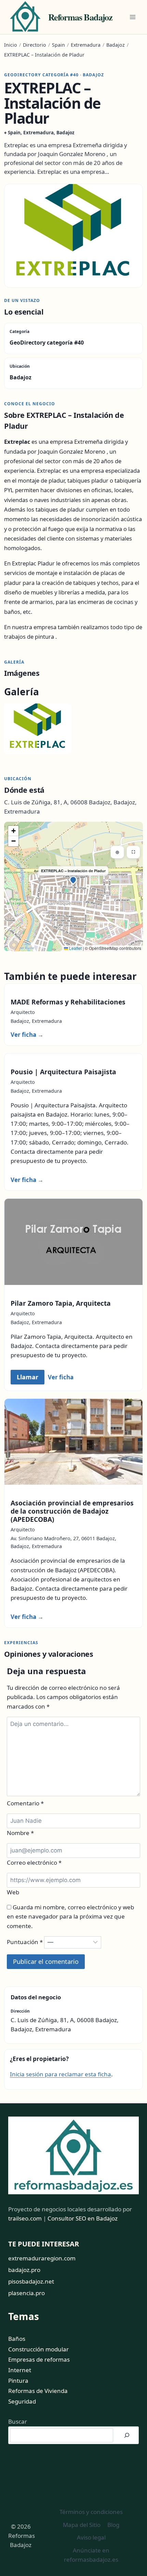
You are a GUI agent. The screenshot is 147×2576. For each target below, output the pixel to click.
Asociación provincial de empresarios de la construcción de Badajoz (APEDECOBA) (72, 1511)
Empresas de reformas (39, 2359)
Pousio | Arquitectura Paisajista (63, 1072)
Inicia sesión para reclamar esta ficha (61, 2074)
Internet (20, 2370)
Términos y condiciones (91, 2512)
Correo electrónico (34, 1862)
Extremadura (86, 45)
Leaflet (75, 948)
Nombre (20, 1833)
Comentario (25, 1803)
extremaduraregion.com (42, 2258)
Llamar (28, 1377)
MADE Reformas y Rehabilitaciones (68, 1002)
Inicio (11, 45)
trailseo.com (25, 2218)
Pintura (18, 2381)
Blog (113, 2525)
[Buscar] (127, 2435)
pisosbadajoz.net (31, 2281)
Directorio (35, 45)
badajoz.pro (24, 2270)
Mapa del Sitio (82, 2525)
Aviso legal (91, 2537)
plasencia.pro (26, 2293)
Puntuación (25, 1942)
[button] (73, 881)
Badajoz (116, 45)
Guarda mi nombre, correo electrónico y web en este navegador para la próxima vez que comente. (70, 1916)
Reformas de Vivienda (38, 2391)
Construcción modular (38, 2349)
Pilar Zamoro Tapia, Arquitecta (61, 1303)
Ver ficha (27, 1035)
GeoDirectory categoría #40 (47, 343)
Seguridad (22, 2401)
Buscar (18, 2421)
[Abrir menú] (132, 17)
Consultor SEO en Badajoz (83, 2218)
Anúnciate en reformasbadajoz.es (91, 2555)
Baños (17, 2339)
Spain (58, 45)
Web (13, 1892)
